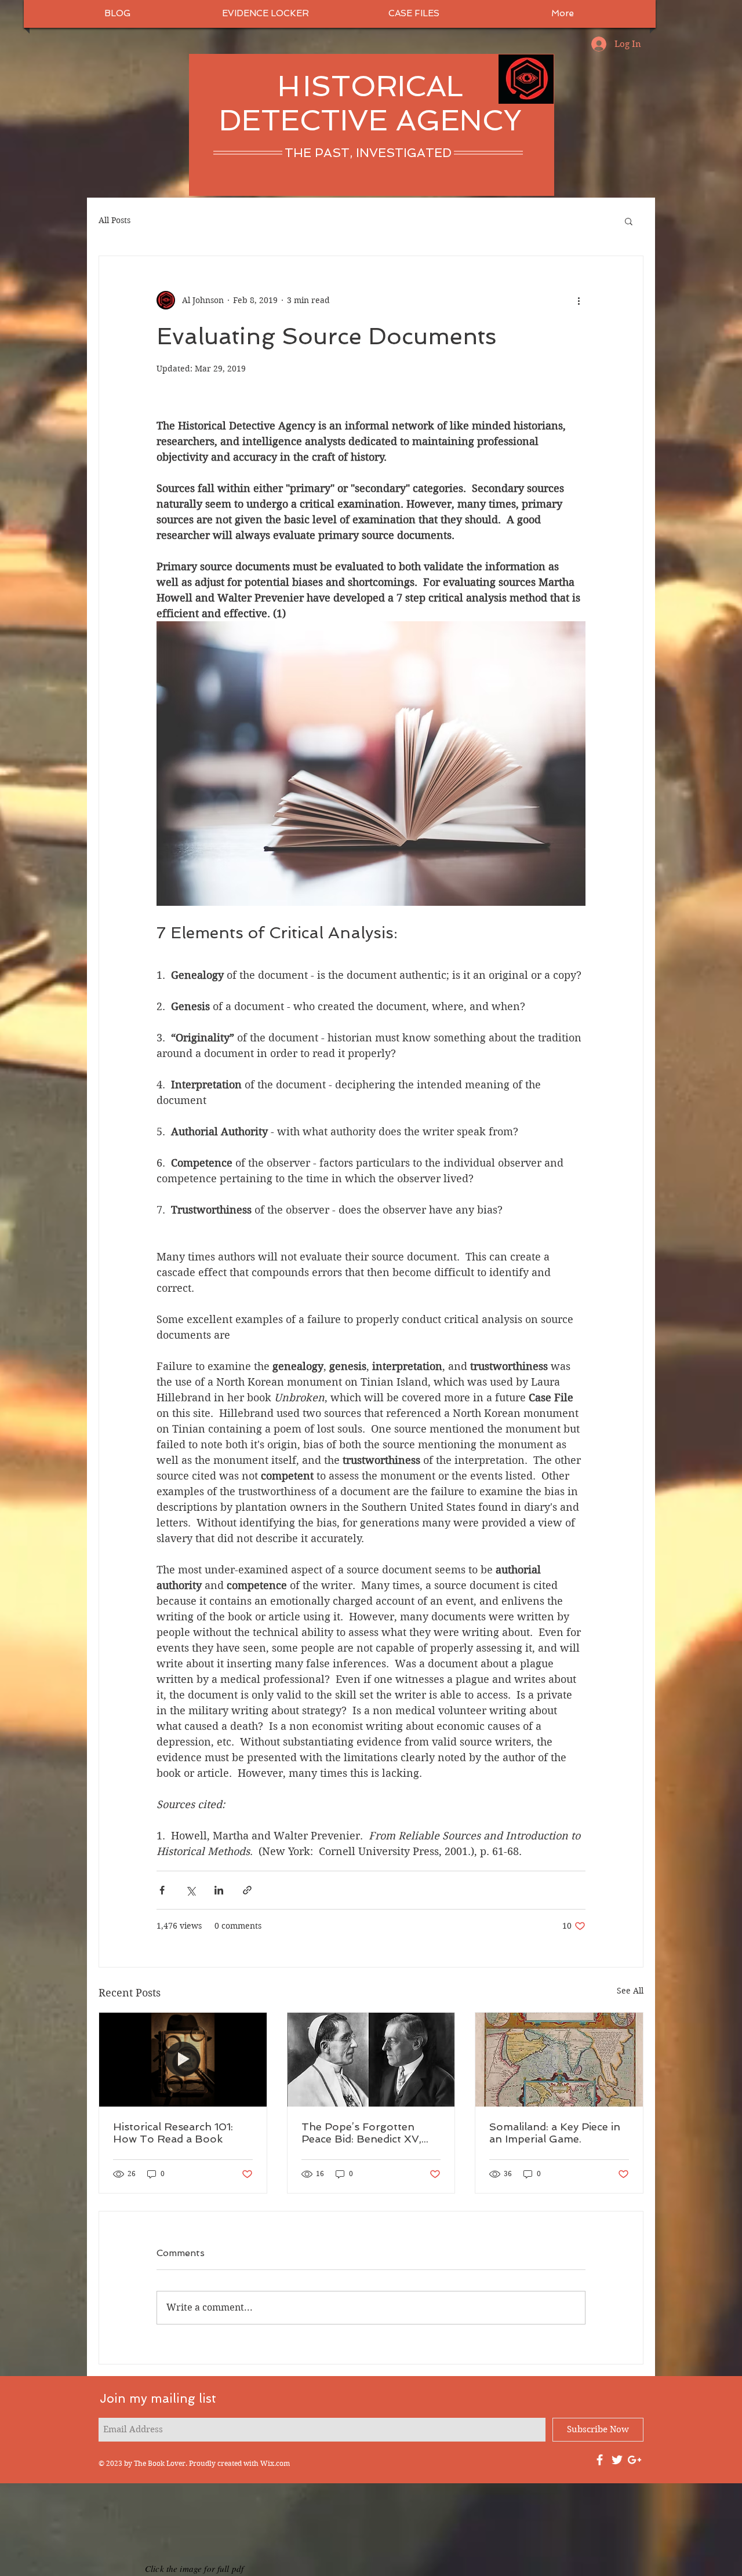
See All (630, 1991)
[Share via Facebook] (162, 1890)
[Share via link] (247, 1890)
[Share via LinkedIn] (219, 1890)
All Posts (114, 220)
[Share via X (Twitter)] (190, 1890)
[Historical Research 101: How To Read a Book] (183, 2060)
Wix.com (275, 2463)
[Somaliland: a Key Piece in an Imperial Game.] (559, 2060)
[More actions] (579, 300)
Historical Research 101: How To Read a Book (173, 2133)
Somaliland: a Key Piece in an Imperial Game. (555, 2133)
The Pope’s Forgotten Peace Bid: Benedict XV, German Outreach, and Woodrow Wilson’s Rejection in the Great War (369, 2133)
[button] (629, 221)
